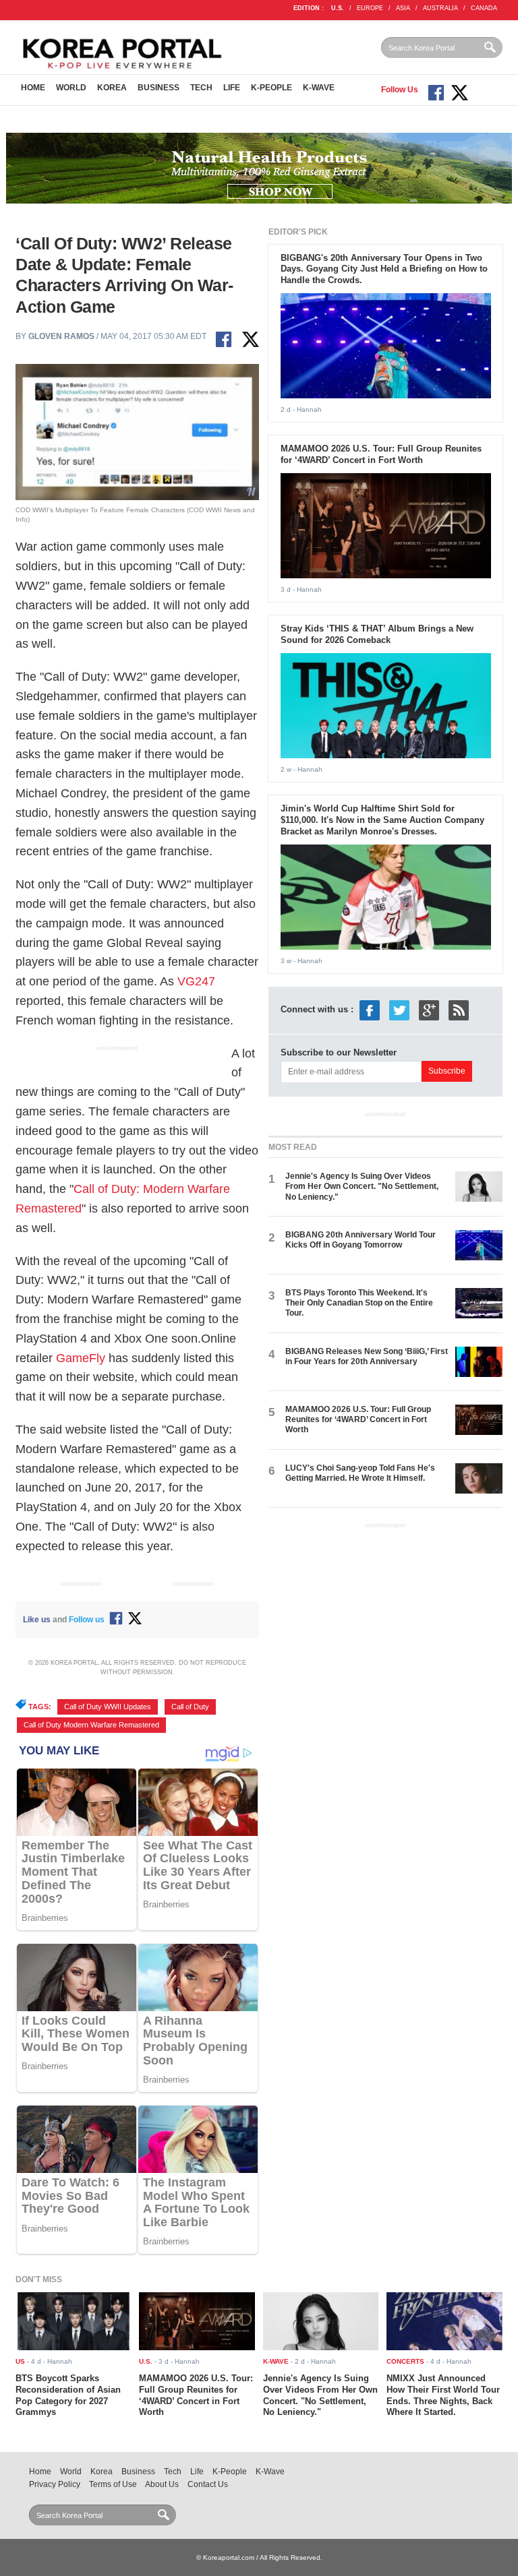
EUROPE (370, 8)
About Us (162, 2484)
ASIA (403, 8)
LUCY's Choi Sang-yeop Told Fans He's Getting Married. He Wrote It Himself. (360, 1473)
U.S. (338, 8)
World (71, 88)
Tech (201, 88)
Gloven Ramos (61, 336)
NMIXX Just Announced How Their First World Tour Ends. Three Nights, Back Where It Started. (443, 2395)
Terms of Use (113, 2484)
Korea (112, 88)
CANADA (484, 8)
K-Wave (319, 88)
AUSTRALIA (440, 8)
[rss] (459, 1010)
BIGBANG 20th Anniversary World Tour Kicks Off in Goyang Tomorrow (361, 1240)
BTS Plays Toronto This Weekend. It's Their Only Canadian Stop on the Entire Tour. (359, 1303)
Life (232, 88)
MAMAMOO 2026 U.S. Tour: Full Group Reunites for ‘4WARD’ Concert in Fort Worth (381, 454)
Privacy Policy (55, 2484)
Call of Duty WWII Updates (108, 1707)
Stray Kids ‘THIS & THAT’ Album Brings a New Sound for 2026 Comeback (377, 634)
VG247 (196, 981)
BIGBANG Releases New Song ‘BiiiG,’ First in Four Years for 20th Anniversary (367, 1356)
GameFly (81, 1358)
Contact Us (208, 2484)
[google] (429, 1010)
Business (159, 88)
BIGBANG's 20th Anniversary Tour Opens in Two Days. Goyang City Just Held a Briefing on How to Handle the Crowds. (384, 269)
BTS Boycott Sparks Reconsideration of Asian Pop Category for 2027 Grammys (68, 2395)
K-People (271, 88)
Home (33, 88)
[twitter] (399, 1010)
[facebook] (370, 1010)
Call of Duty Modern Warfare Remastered (91, 1725)
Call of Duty (190, 1707)
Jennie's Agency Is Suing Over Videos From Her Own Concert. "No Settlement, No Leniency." (362, 1187)
